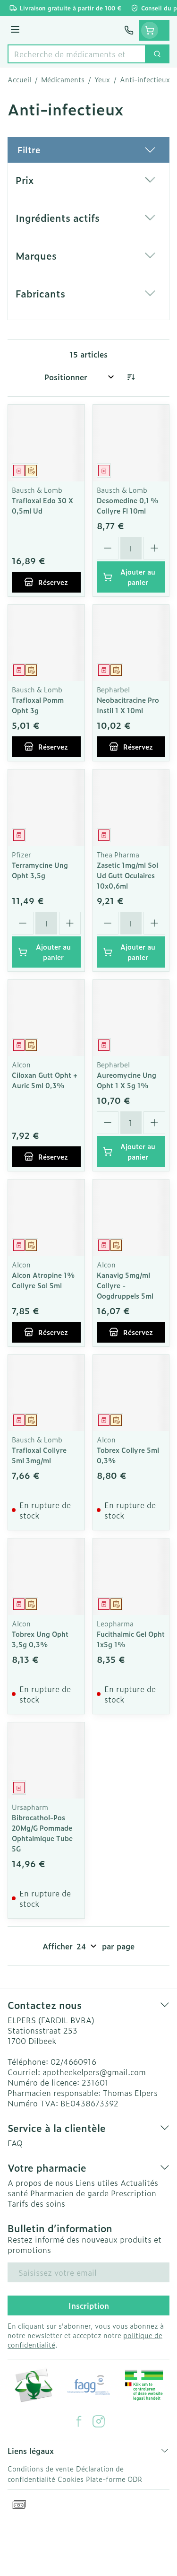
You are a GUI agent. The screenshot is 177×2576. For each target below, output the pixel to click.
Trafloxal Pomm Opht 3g (38, 705)
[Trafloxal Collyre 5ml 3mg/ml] (46, 1393)
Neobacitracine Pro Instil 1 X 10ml (128, 705)
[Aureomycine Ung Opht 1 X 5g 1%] (131, 1018)
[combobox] (77, 54)
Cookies (71, 2479)
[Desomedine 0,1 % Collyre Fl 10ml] (131, 443)
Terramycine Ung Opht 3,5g (40, 870)
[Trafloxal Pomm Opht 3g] (46, 643)
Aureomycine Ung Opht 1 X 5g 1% (126, 1080)
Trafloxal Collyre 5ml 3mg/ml (39, 1455)
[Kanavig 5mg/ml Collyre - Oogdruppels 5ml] (131, 1218)
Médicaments (63, 79)
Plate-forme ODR (114, 2479)
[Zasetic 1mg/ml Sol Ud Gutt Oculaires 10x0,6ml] (131, 808)
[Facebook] (79, 2421)
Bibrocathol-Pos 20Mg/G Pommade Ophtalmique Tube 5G (42, 1833)
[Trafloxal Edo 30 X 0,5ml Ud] (46, 443)
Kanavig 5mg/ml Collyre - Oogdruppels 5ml (125, 1285)
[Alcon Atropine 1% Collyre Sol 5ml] (46, 1218)
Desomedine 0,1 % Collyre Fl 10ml (128, 505)
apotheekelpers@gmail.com (94, 2072)
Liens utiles (97, 2183)
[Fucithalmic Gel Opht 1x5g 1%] (131, 1577)
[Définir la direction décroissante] (131, 377)
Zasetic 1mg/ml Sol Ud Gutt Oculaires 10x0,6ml (127, 875)
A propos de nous (40, 2183)
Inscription (89, 2305)
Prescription (134, 2193)
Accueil (19, 79)
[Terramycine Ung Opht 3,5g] (46, 808)
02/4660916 (73, 2061)
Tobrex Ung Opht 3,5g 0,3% (40, 1639)
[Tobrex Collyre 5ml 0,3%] (131, 1393)
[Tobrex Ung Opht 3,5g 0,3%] (46, 1577)
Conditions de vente (41, 2468)
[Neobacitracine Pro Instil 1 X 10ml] (131, 643)
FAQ (15, 2143)
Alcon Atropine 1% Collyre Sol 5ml (43, 1280)
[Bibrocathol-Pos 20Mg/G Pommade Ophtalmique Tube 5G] (46, 1761)
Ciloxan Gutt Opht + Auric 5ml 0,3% (45, 1080)
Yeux (102, 79)
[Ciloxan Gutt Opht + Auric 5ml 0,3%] (46, 1018)
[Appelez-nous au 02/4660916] (129, 30)
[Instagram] (99, 2421)
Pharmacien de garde (69, 2193)
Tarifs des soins (36, 2203)
